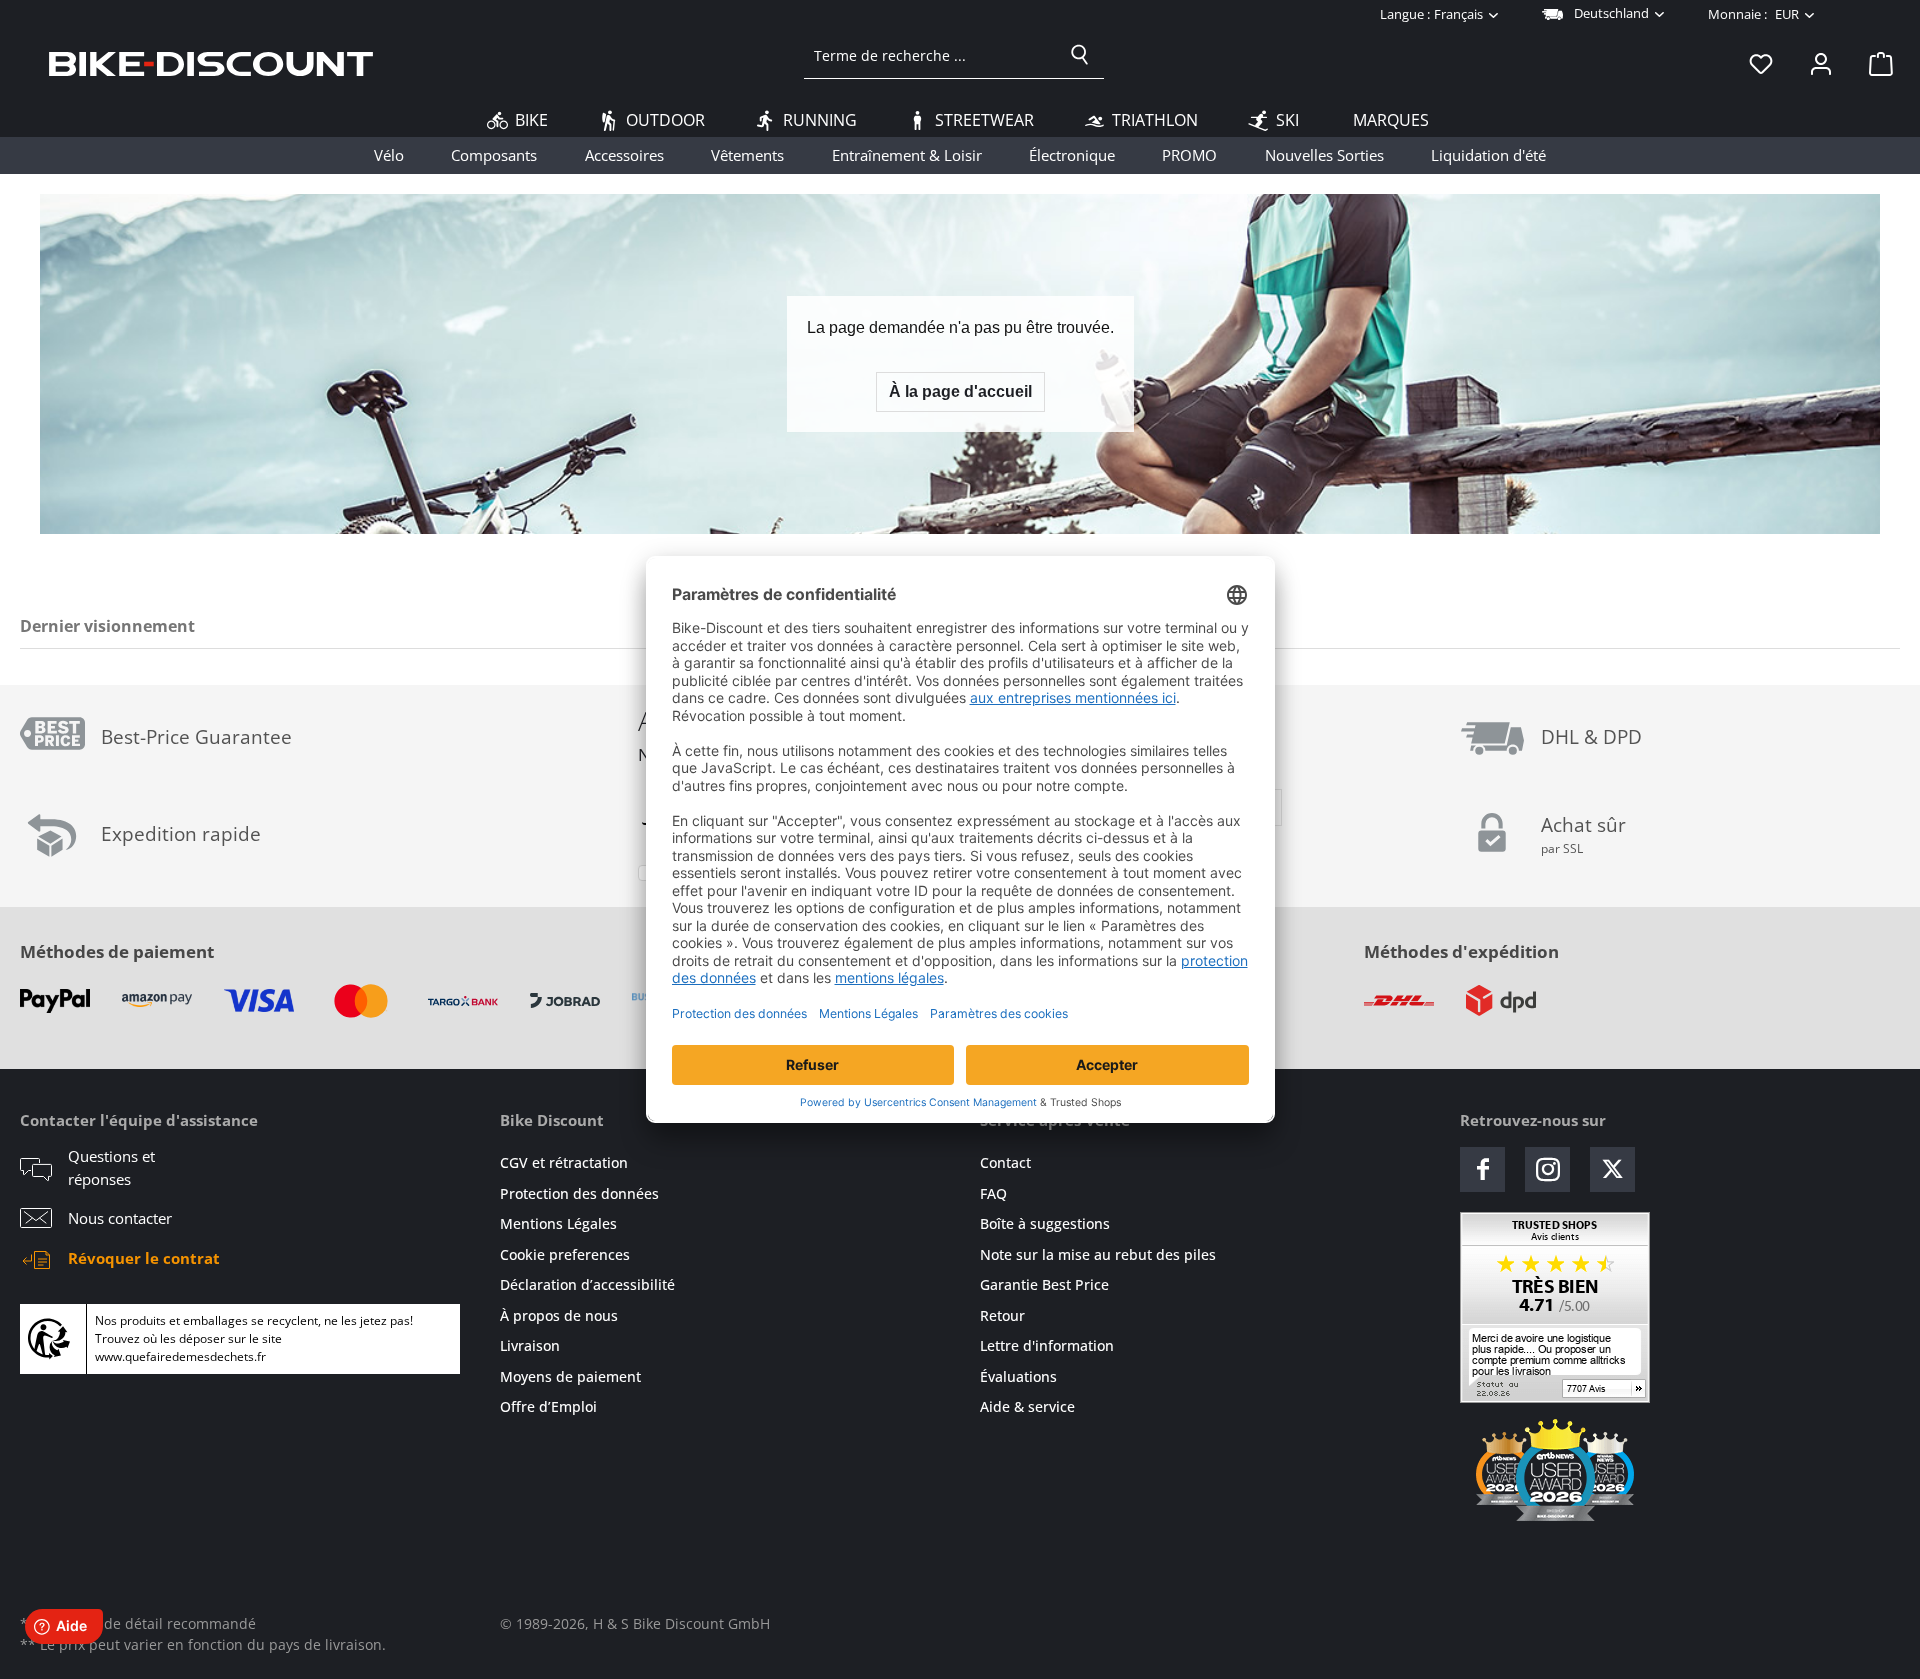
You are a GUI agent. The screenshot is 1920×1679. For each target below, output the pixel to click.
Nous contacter (120, 1218)
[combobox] (930, 55)
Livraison (530, 1345)
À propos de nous (559, 1315)
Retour (1002, 1315)
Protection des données (579, 1193)
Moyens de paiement (570, 1376)
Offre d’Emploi (548, 1406)
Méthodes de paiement (117, 951)
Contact (1005, 1162)
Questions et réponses (111, 1167)
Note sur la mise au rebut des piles (1098, 1254)
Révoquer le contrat (144, 1258)
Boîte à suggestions (1045, 1223)
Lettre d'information (1047, 1345)
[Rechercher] (1080, 55)
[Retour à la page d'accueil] (211, 63)
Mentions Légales (558, 1223)
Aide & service (1027, 1406)
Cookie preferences (565, 1254)
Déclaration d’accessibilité (587, 1284)
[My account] (1821, 63)
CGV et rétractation (564, 1162)
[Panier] (1875, 63)
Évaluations (1018, 1376)
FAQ (993, 1193)
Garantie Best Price (1044, 1284)
